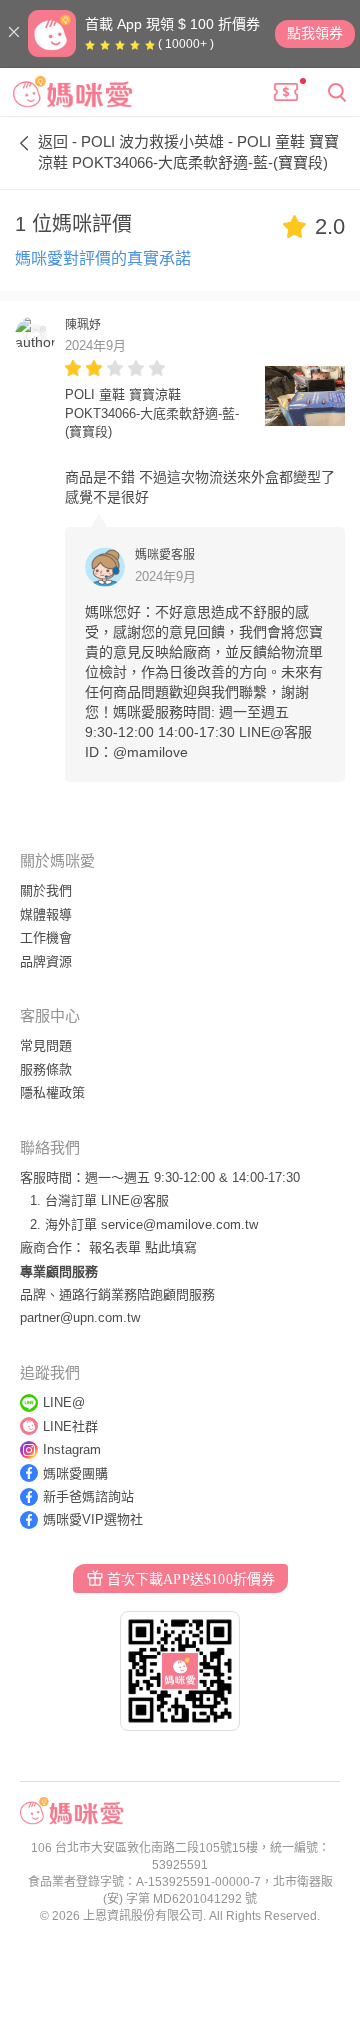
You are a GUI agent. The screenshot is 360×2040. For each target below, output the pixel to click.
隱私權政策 (52, 1092)
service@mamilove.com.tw (179, 1224)
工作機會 (46, 937)
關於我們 (46, 890)
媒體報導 (46, 914)
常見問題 (46, 1045)
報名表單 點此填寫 (143, 1247)
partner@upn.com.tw (80, 1317)
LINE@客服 (135, 1200)
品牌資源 (46, 961)
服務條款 (46, 1069)
